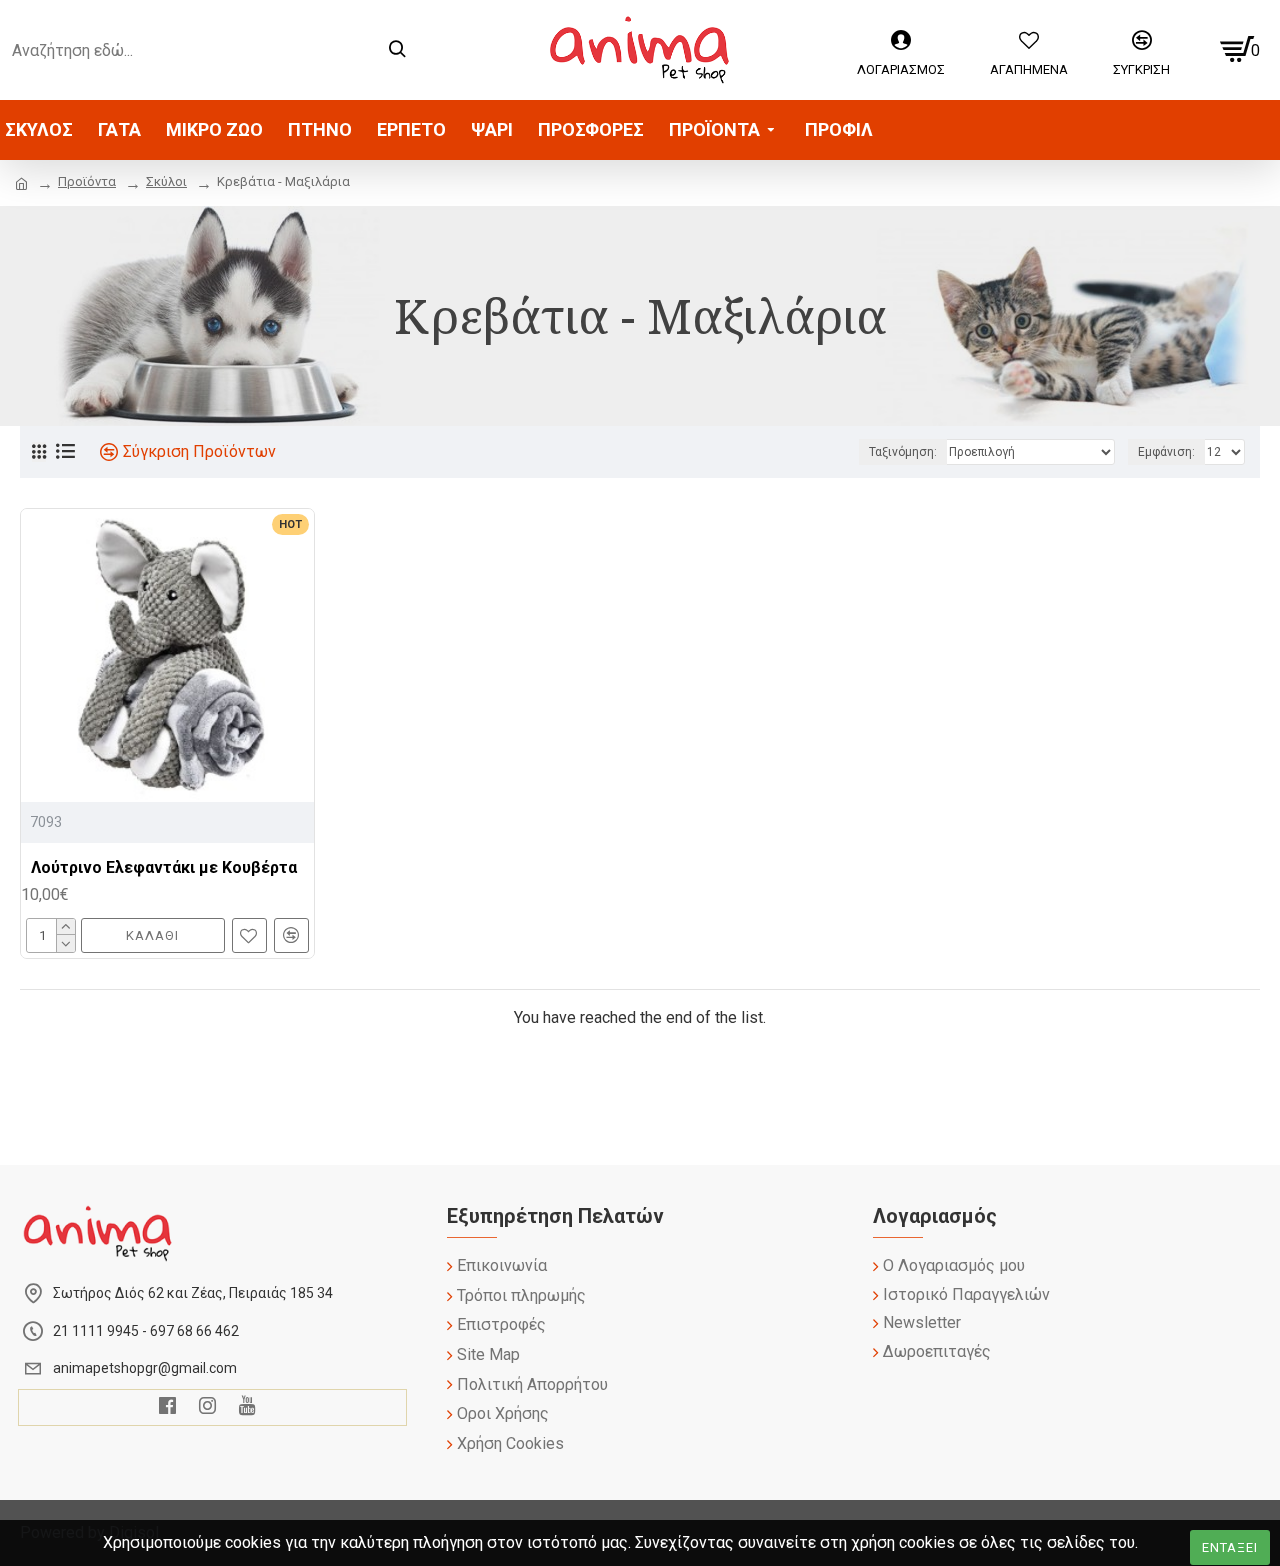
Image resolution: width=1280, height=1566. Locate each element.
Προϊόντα (87, 181)
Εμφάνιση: (1166, 452)
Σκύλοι (166, 181)
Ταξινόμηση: (903, 452)
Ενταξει (1230, 1547)
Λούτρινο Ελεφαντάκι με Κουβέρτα (164, 867)
